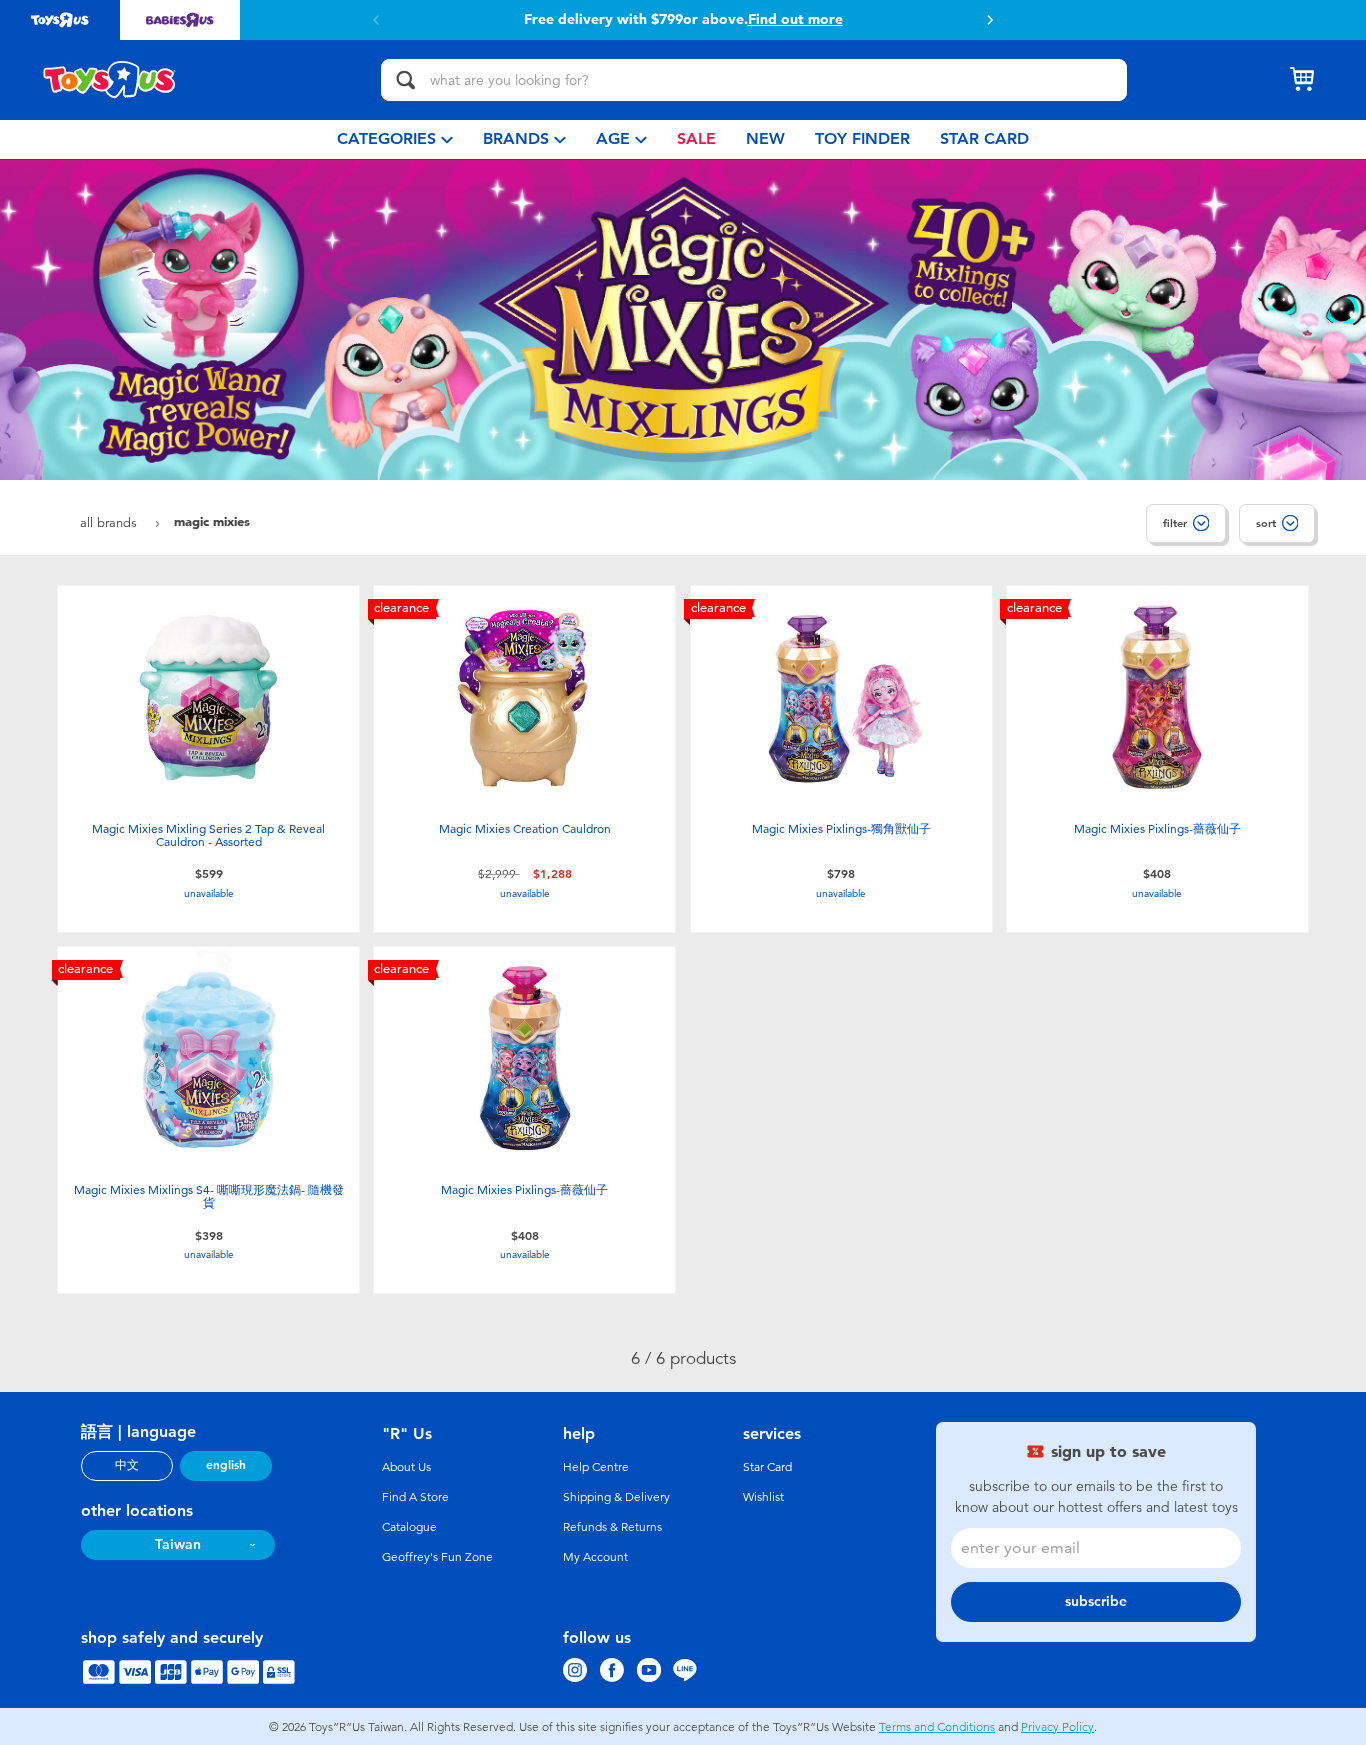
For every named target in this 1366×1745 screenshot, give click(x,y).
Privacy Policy (1057, 1727)
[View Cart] (1302, 80)
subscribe (1096, 1601)
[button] (990, 20)
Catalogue (409, 1527)
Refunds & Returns (612, 1527)
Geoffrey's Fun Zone (437, 1557)
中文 (127, 1465)
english (226, 1465)
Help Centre (596, 1467)
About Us (406, 1467)
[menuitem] (395, 139)
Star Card (767, 1467)
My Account (595, 1557)
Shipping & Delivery (616, 1497)
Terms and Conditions (937, 1727)
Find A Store (415, 1497)
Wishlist (763, 1497)
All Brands (110, 522)
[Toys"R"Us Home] (110, 80)
